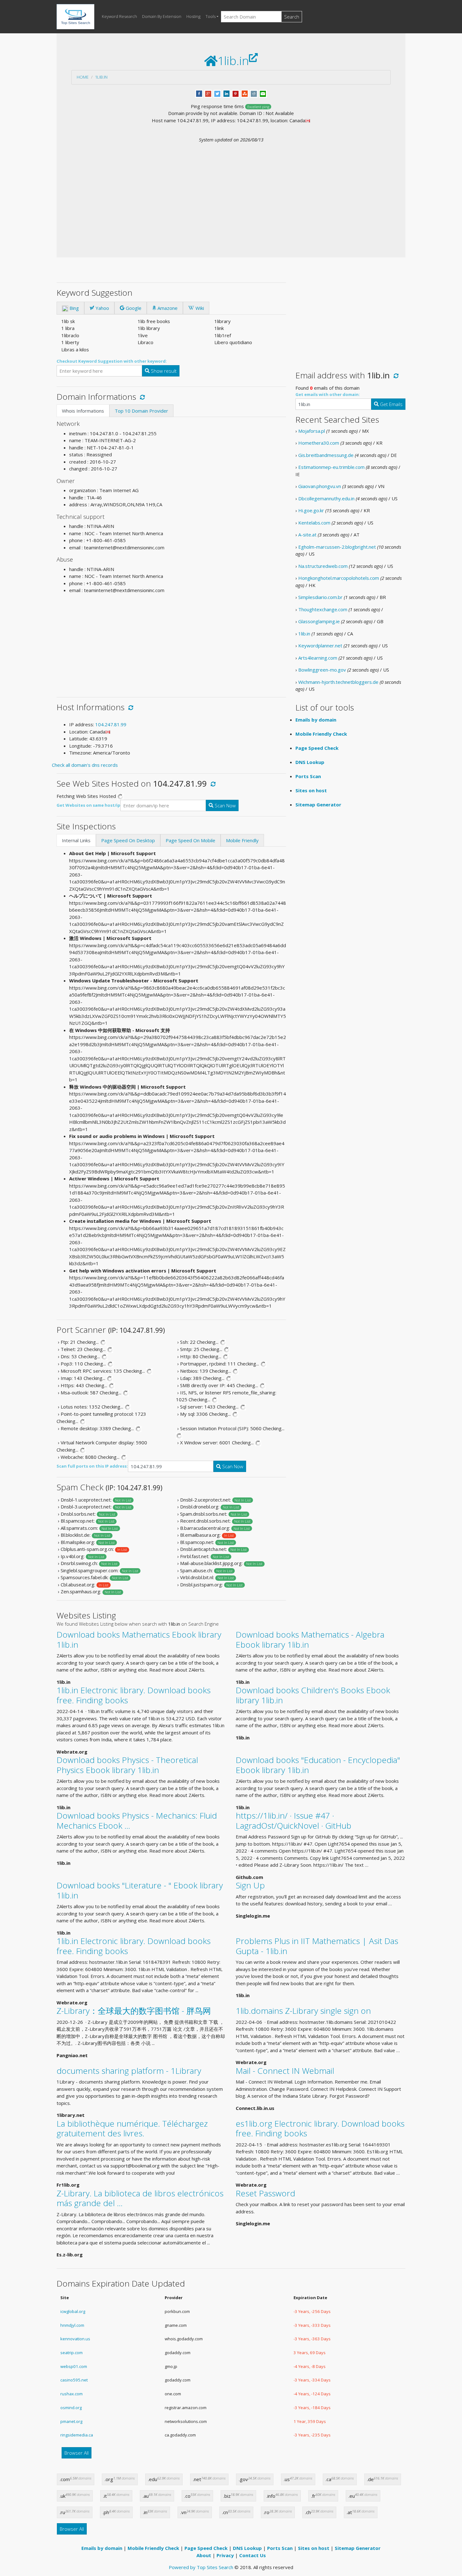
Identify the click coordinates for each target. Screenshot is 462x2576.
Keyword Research (119, 16)
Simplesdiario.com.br (320, 597)
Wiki (199, 308)
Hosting (193, 16)
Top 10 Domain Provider (141, 411)
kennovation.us (75, 2339)
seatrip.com (71, 2353)
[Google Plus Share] (208, 93)
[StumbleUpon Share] (245, 93)
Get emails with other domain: (328, 394)
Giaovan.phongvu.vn (320, 486)
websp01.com (74, 2366)
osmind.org (71, 2408)
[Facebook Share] (199, 93)
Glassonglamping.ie (319, 621)
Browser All (77, 2453)
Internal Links (76, 840)
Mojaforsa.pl (312, 431)
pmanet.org (71, 2421)
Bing (74, 308)
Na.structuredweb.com (323, 566)
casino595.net (74, 2380)
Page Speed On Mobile (190, 840)
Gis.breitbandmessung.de (326, 455)
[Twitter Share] (217, 93)
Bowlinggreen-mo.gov (322, 670)
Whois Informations (83, 411)
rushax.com (71, 2394)
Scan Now (225, 805)
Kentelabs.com (314, 523)
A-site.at (307, 535)
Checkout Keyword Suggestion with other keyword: (112, 361)
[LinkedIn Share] (226, 93)
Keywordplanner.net (320, 645)
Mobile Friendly (242, 840)
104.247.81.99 (111, 724)
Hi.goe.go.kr (311, 510)
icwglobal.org (73, 2311)
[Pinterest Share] (236, 93)
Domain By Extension (162, 16)
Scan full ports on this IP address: (92, 1466)
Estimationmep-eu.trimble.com (331, 467)
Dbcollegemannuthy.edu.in (326, 498)
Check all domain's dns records (85, 765)
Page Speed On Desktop (128, 840)
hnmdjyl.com (72, 2325)
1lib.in (101, 77)
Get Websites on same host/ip (88, 805)
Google (133, 308)
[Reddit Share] (254, 93)
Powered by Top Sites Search (201, 2567)
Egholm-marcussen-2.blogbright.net (337, 547)
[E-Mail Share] (263, 93)
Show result (163, 371)
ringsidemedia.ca (77, 2435)
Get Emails (391, 404)
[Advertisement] (231, 190)
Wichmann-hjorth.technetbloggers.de (338, 682)
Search (292, 17)
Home (83, 77)
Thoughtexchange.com (323, 609)
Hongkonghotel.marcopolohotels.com (339, 578)
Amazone (167, 308)
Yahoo (102, 308)
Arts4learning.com (318, 658)
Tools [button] (211, 16)
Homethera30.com (319, 443)
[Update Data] (141, 397)
